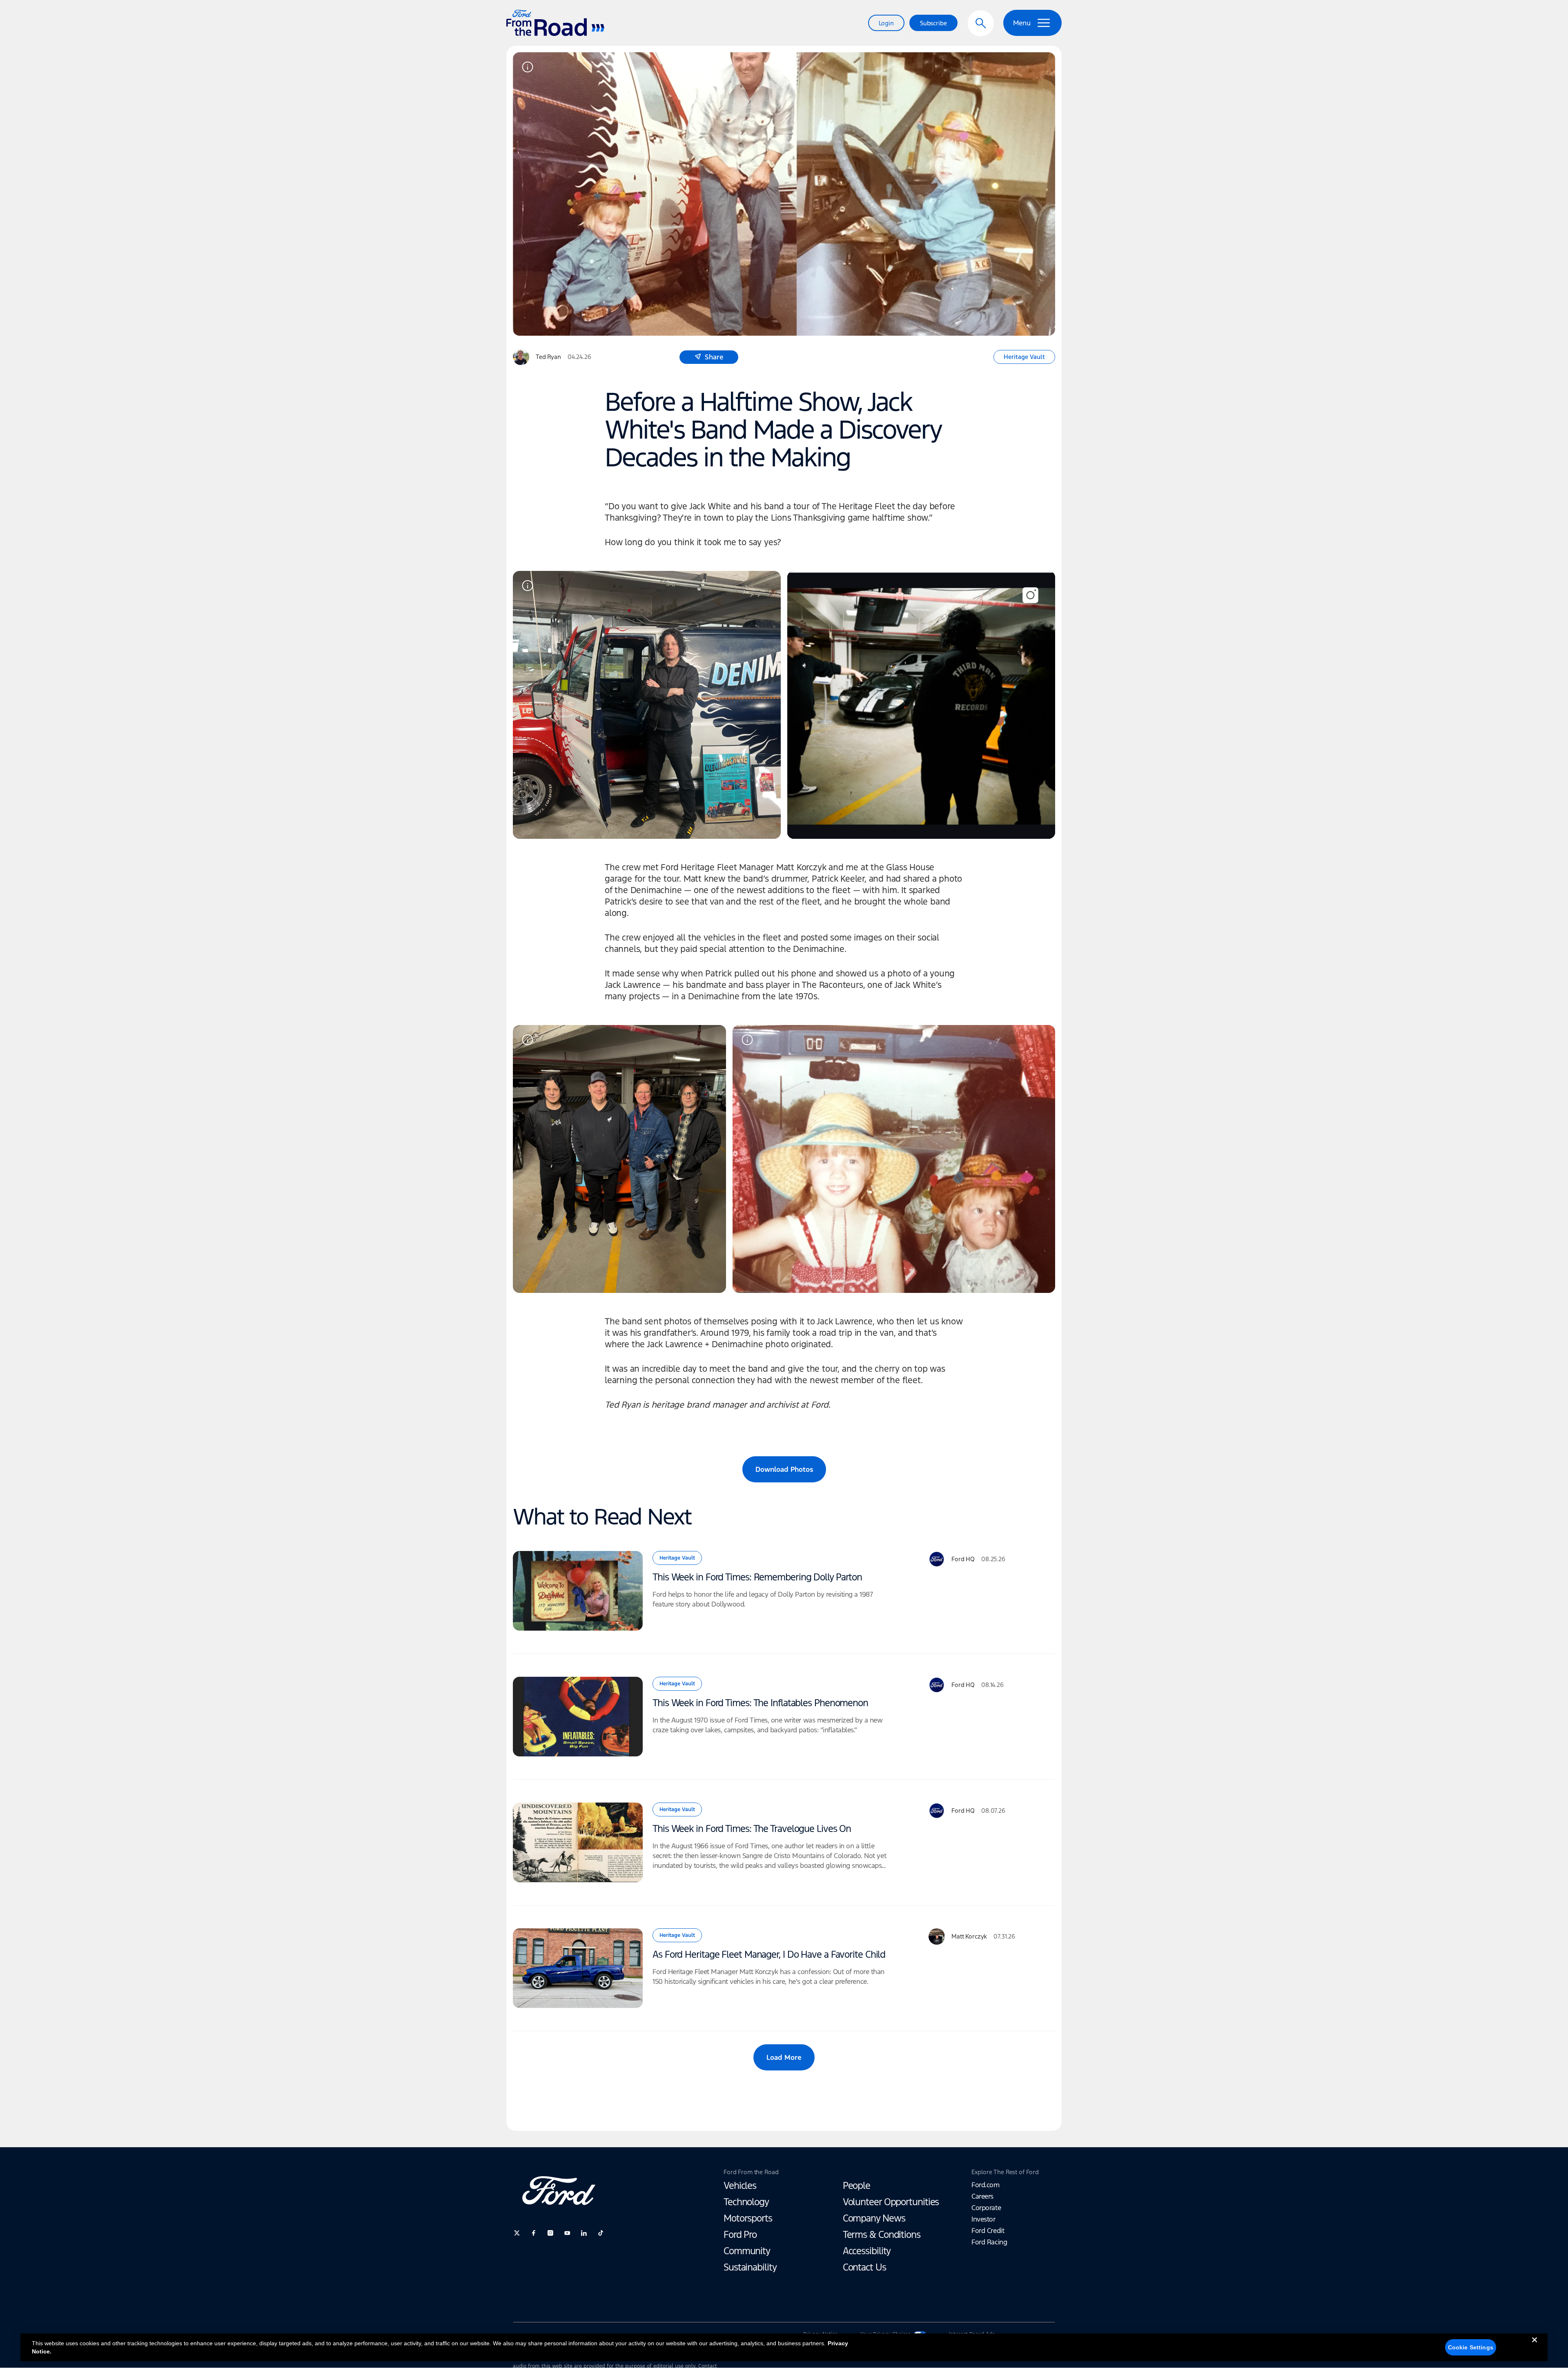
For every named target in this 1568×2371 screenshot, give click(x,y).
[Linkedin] (584, 2233)
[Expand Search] (981, 23)
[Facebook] (534, 2233)
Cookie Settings (1471, 2347)
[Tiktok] (601, 2233)
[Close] (1535, 2346)
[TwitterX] (517, 2233)
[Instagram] (550, 2233)
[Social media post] (921, 705)
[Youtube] (567, 2233)
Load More (784, 2057)
